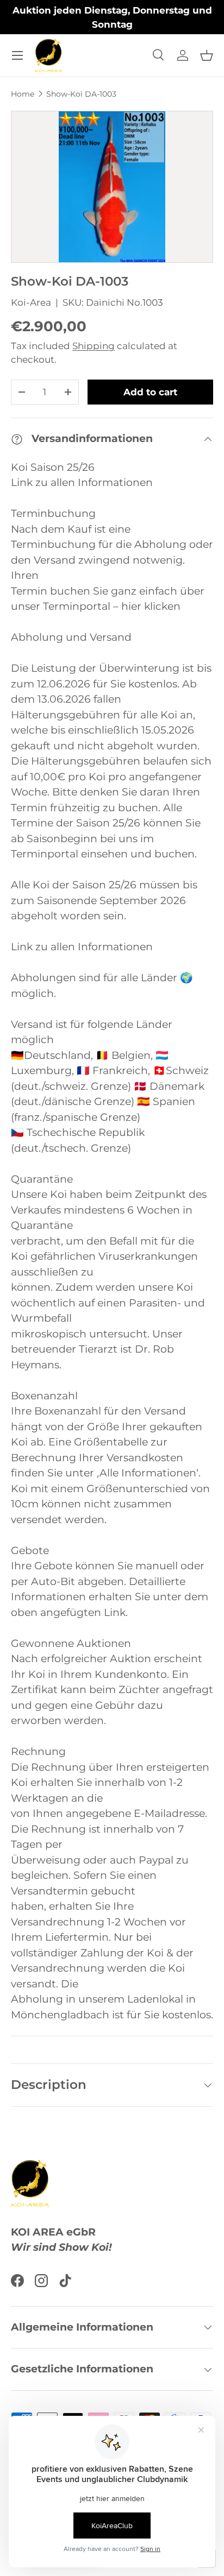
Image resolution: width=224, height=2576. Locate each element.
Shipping (94, 346)
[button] (207, 55)
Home (23, 94)
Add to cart (150, 392)
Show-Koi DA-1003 (81, 94)
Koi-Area (31, 302)
